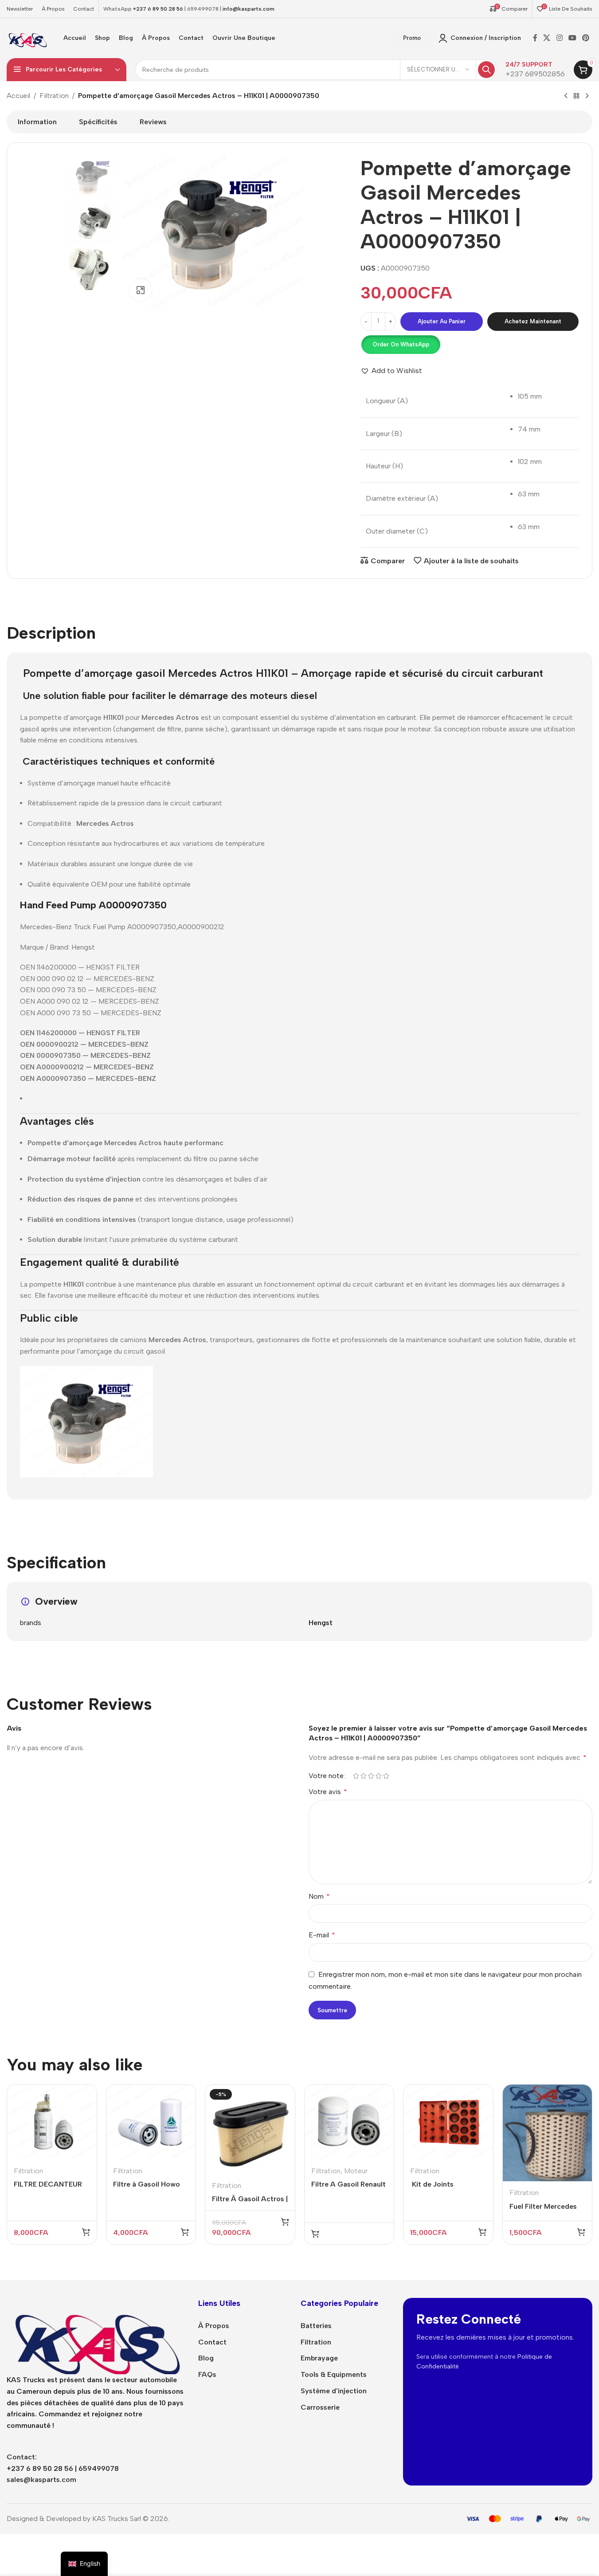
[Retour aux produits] (576, 96)
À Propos (214, 2326)
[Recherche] (486, 70)
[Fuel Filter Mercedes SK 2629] (548, 2133)
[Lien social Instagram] (559, 38)
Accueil (18, 96)
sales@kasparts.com (41, 2480)
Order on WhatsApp (401, 344)
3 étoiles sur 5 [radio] (371, 1776)
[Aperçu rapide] (84, 2115)
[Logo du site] (27, 37)
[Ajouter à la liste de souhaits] (84, 2133)
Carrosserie (320, 2407)
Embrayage (319, 2358)
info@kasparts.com (249, 9)
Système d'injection (334, 2391)
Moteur (356, 2171)
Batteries (316, 2326)
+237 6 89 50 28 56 (158, 9)
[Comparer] (84, 2096)
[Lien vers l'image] (96, 2335)
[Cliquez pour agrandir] (141, 319)
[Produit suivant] (587, 96)
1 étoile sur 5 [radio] (356, 1776)
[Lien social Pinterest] (586, 38)
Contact (212, 2342)
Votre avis (328, 1792)
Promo (412, 38)
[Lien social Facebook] (535, 38)
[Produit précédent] (566, 96)
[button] (400, 345)
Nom (319, 1896)
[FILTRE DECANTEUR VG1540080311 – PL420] (52, 2122)
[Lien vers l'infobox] (535, 70)
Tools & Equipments (334, 2374)
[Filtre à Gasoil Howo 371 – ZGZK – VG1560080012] (151, 2122)
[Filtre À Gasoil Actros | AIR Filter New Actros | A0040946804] (250, 2129)
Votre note (326, 1776)
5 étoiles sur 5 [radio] (386, 1776)
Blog (206, 2358)
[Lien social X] (547, 38)
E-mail (322, 1935)
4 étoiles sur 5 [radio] (379, 1776)
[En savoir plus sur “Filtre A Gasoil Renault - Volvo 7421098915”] (315, 2234)
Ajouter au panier (442, 321)
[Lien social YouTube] (572, 38)
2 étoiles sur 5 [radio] (364, 1776)
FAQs (207, 2374)
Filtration (54, 96)
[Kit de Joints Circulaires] (448, 2122)
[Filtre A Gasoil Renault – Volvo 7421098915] (349, 2122)
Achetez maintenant (533, 321)
